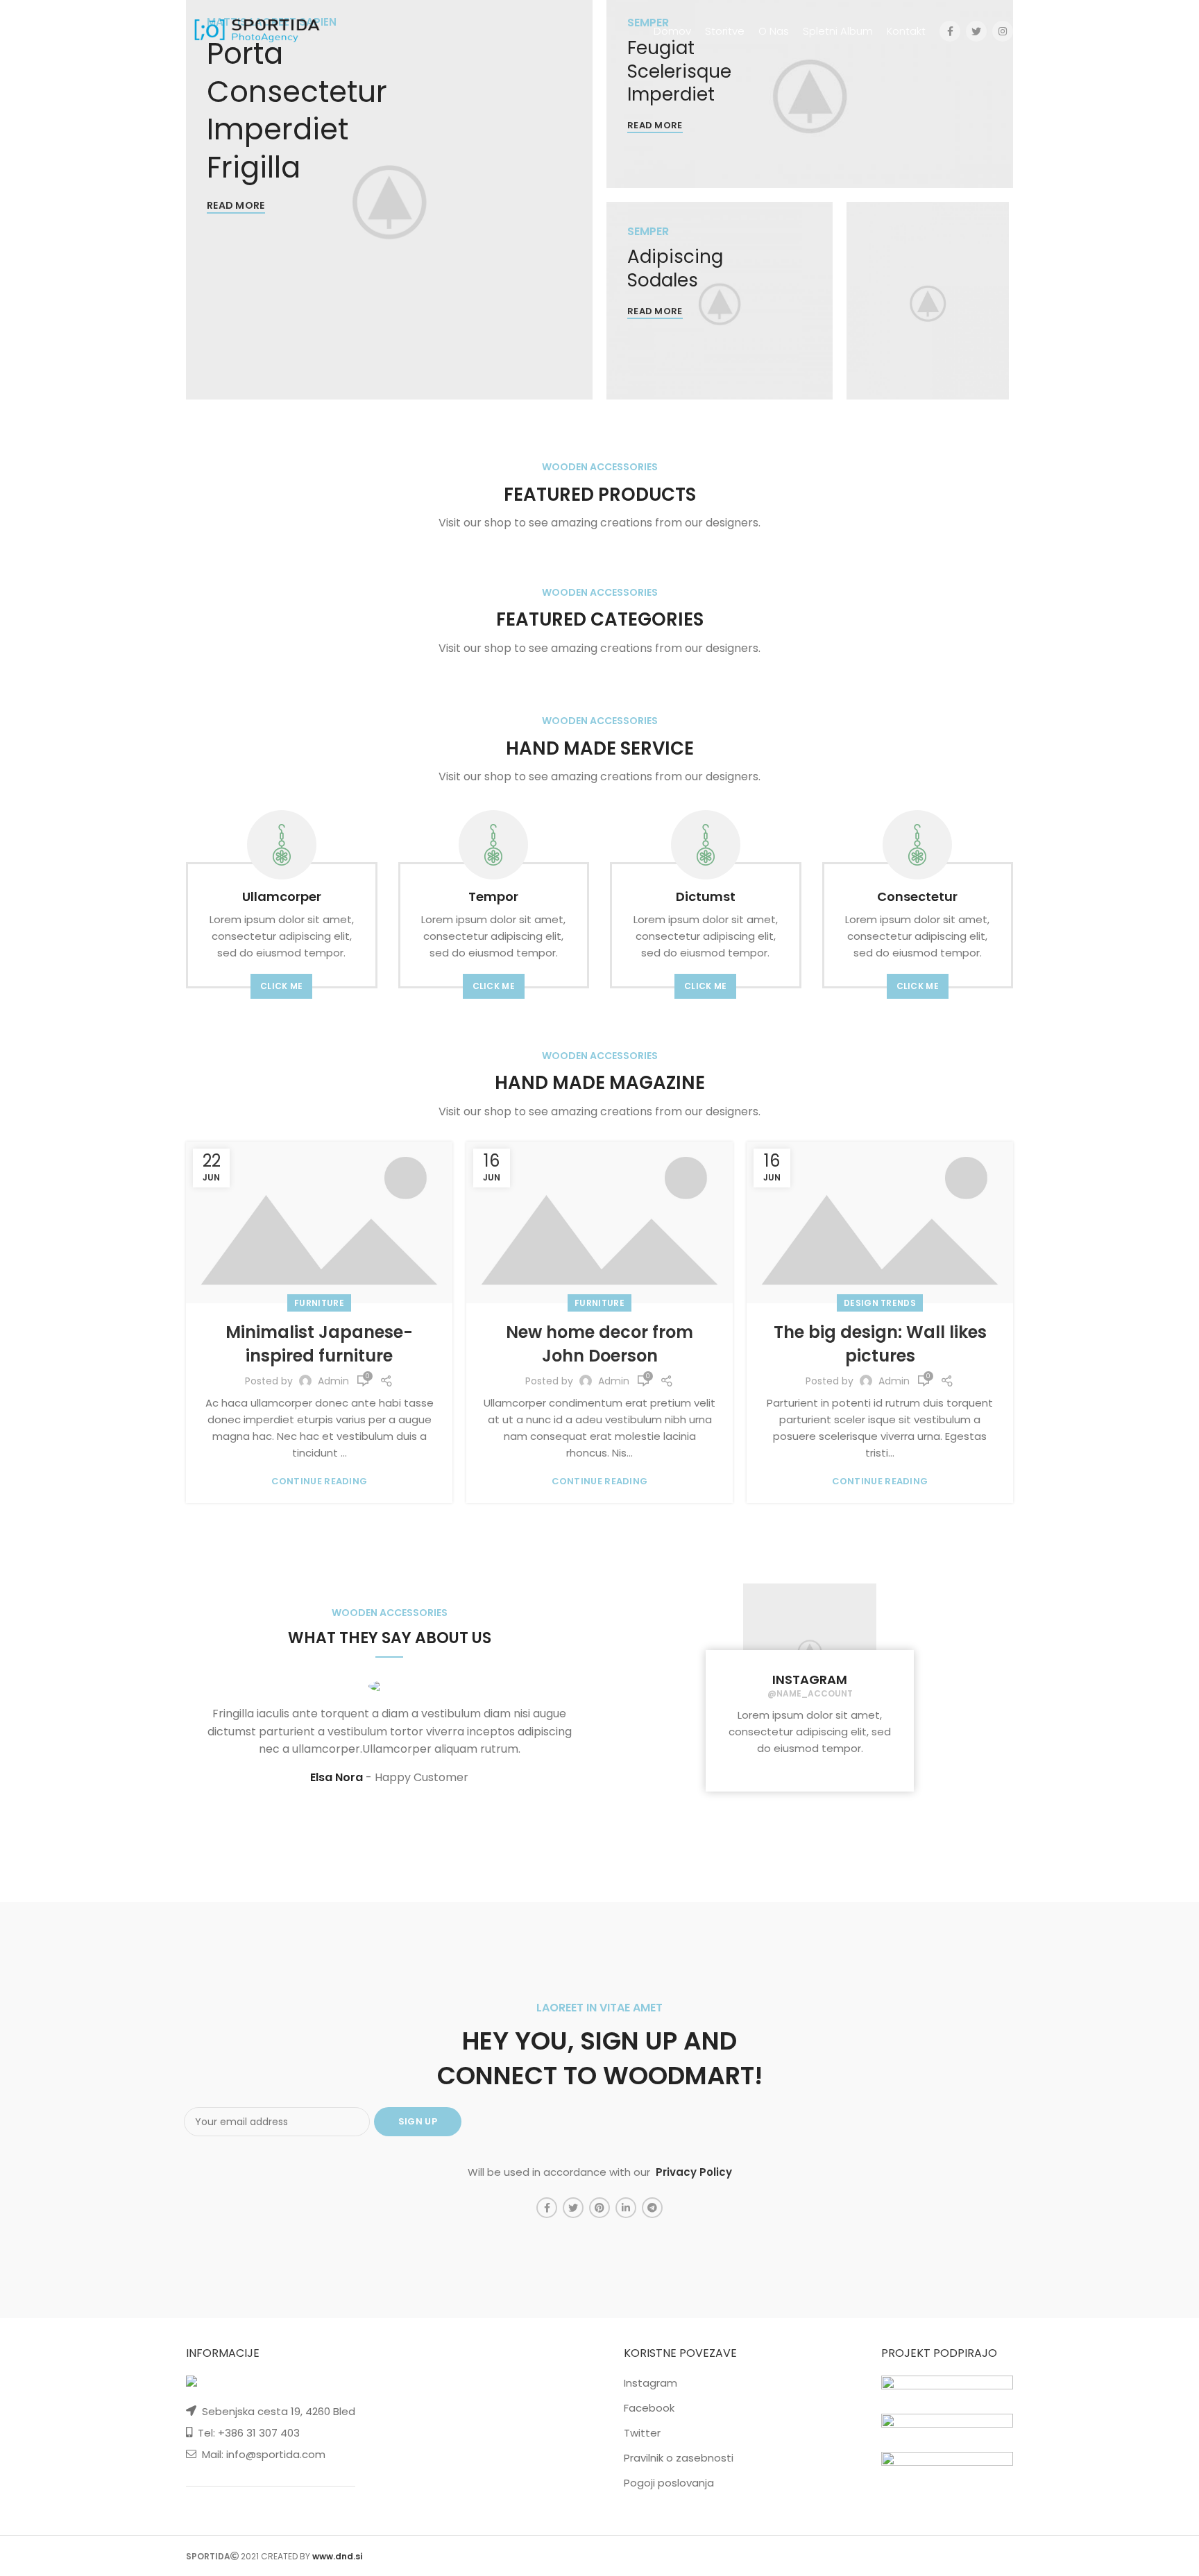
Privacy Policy (694, 2172)
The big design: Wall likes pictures (880, 1344)
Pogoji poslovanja (669, 2483)
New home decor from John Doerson (599, 1344)
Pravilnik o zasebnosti (679, 2458)
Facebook (649, 2408)
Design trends (880, 1303)
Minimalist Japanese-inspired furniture (319, 1344)
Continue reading (320, 1481)
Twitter (642, 2433)
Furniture (319, 1303)
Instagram (650, 2383)
